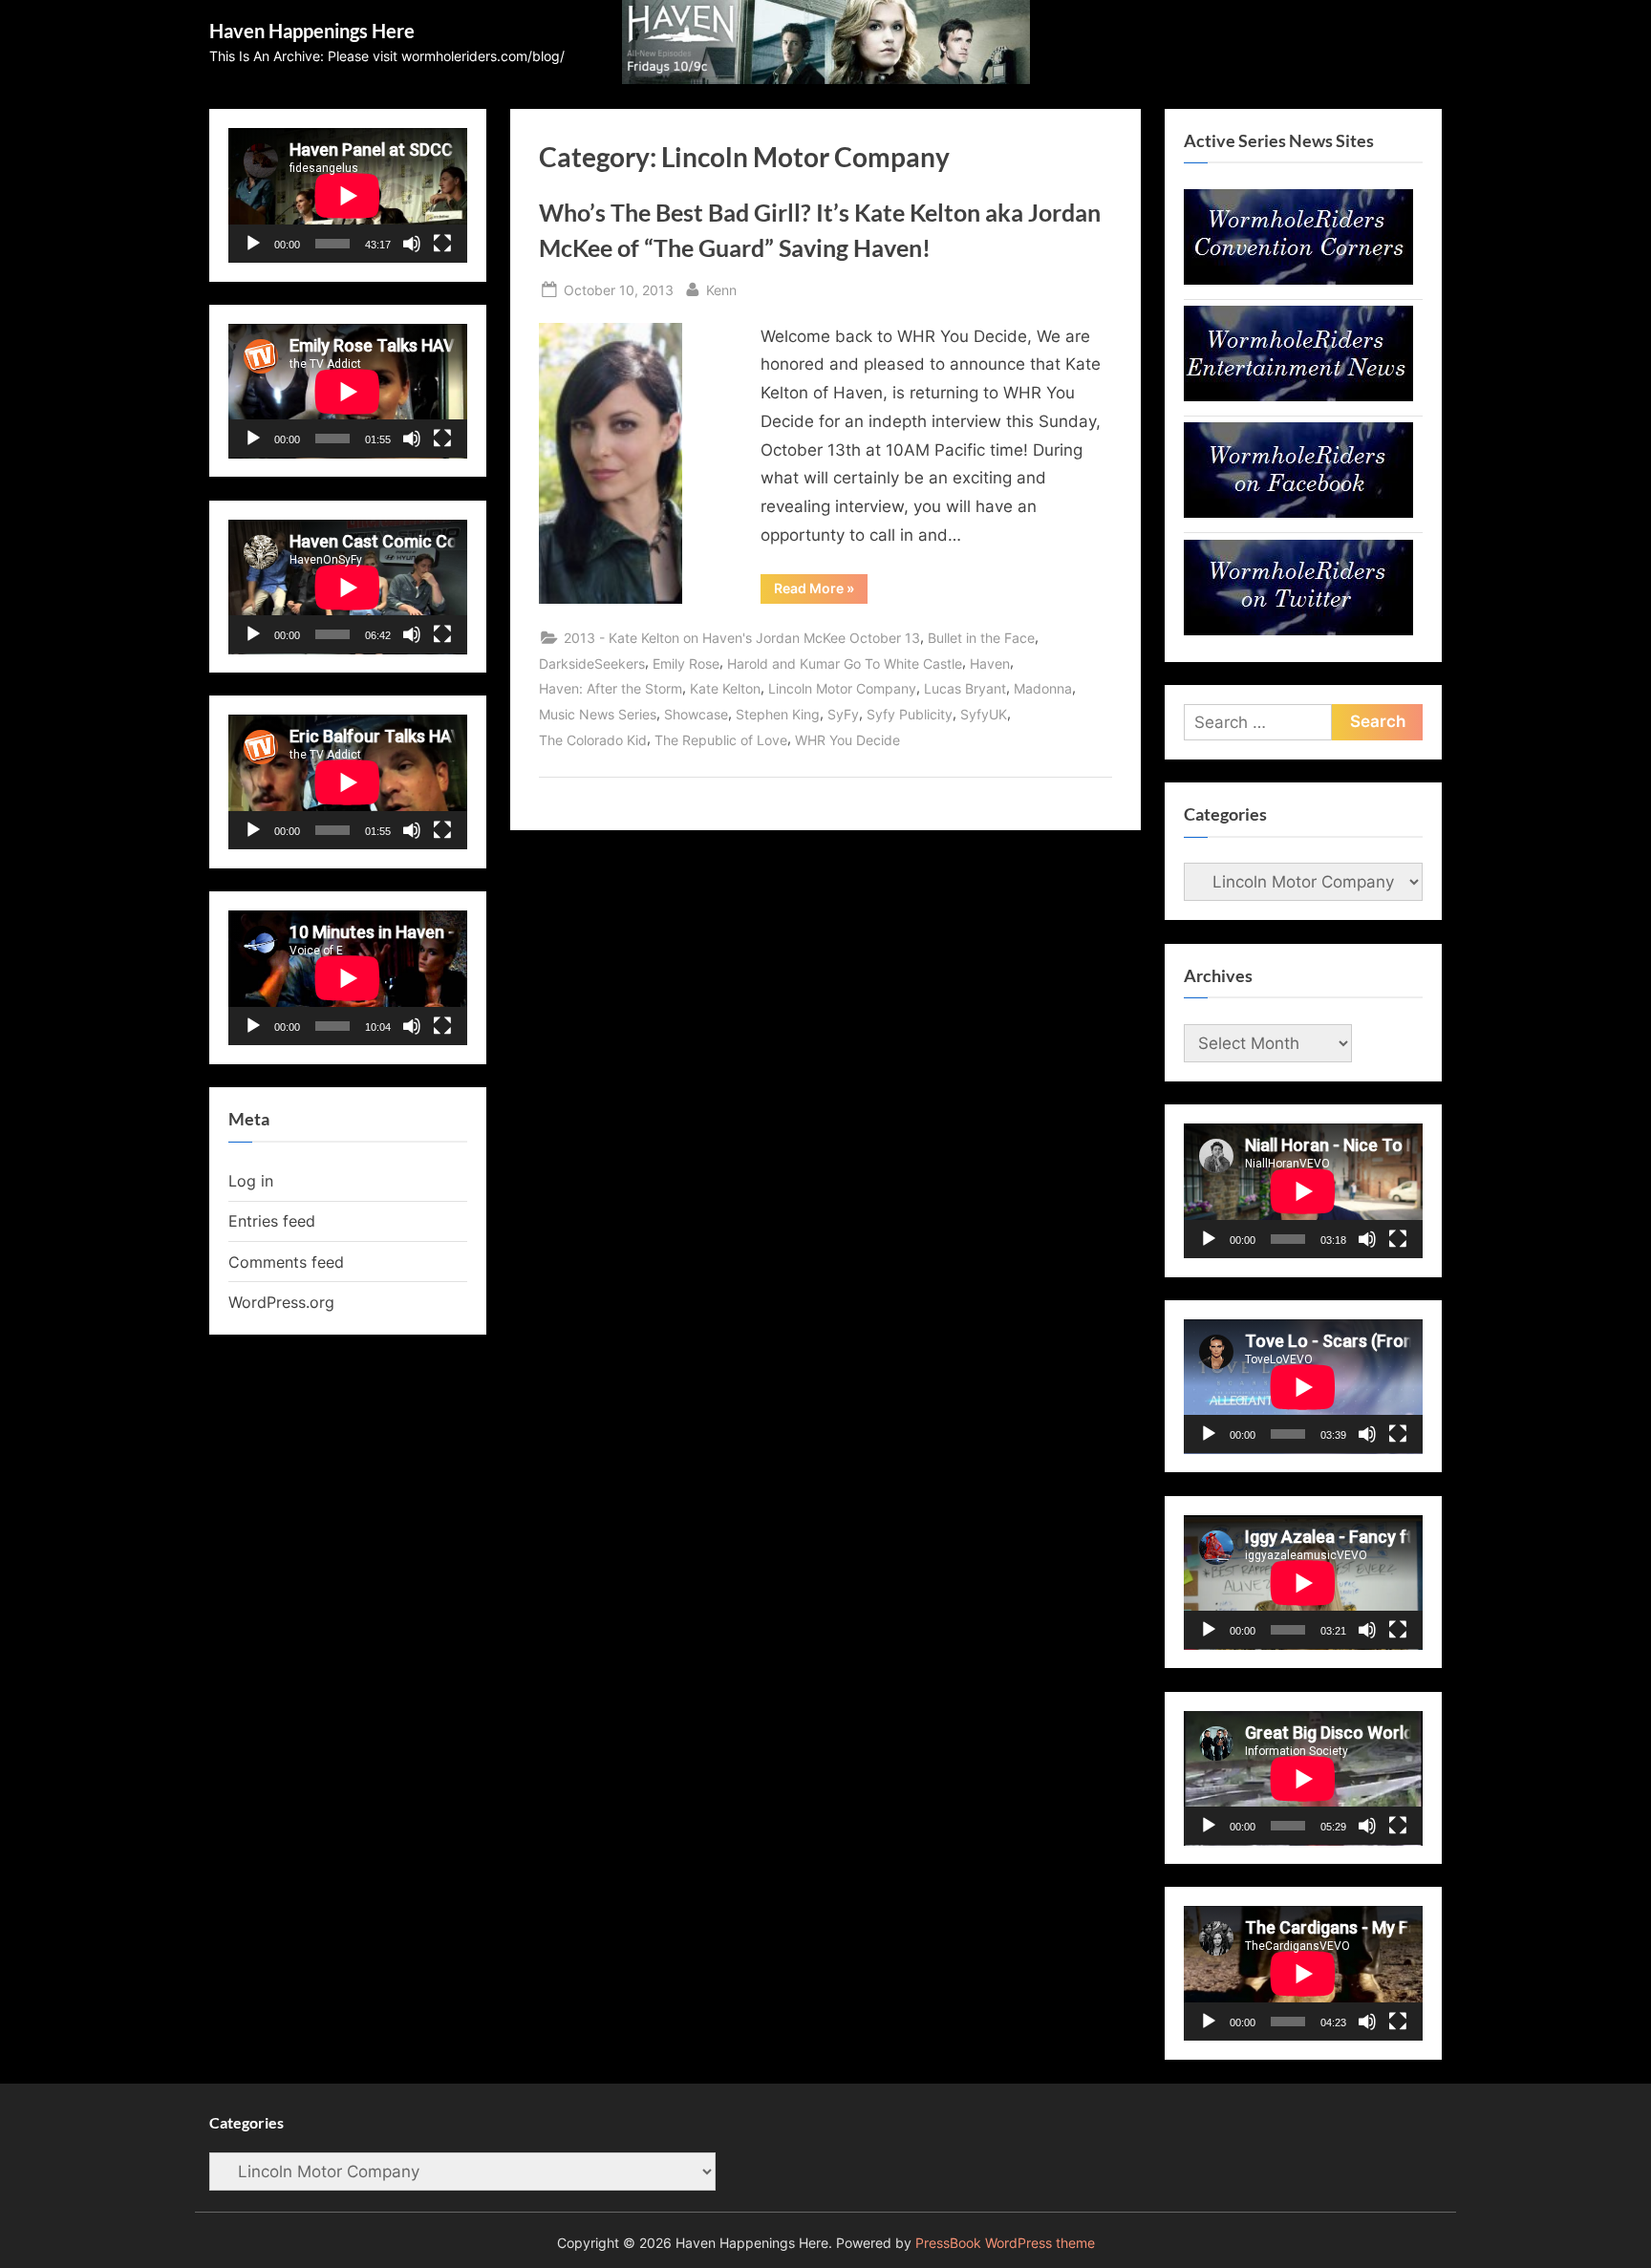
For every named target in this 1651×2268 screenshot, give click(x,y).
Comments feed (286, 1262)
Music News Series (598, 714)
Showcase (696, 714)
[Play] (253, 244)
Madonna (1043, 688)
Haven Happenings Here (312, 31)
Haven (990, 663)
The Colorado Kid (593, 740)
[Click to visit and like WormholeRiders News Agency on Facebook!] (1298, 512)
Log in (251, 1181)
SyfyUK (984, 714)
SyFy (843, 714)
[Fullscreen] (442, 244)
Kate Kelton (725, 688)
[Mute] (412, 244)
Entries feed (272, 1221)
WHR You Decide (847, 740)
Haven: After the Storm (611, 688)
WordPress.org (281, 1302)
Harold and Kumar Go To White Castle (845, 663)
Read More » (821, 591)
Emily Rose (686, 663)
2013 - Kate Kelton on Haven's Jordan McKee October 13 (742, 638)
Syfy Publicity (910, 714)
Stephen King (778, 714)
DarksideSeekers (592, 663)
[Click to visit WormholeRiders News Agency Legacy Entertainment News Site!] (1298, 396)
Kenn (721, 289)
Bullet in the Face (981, 638)
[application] (348, 195)
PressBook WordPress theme (1005, 2243)
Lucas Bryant (965, 688)
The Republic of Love (721, 740)
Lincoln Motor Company (842, 688)
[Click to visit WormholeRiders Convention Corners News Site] (1298, 279)
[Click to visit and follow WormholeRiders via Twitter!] (1298, 630)
